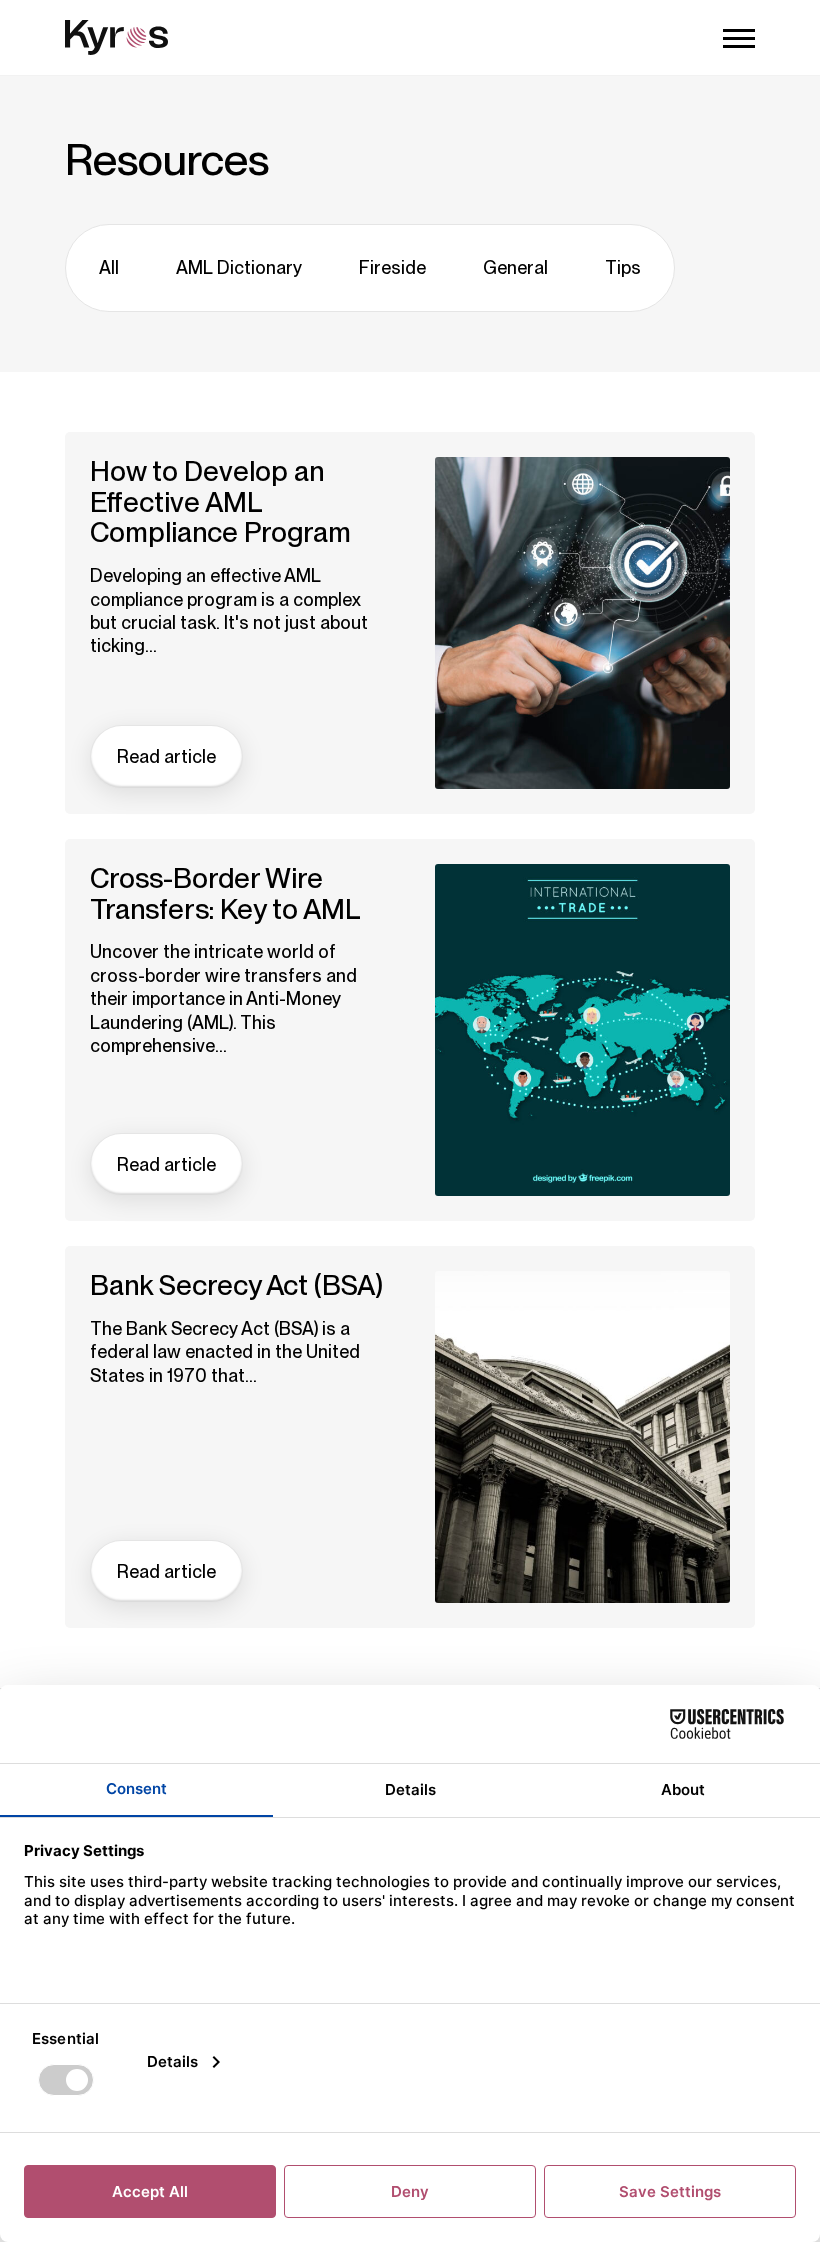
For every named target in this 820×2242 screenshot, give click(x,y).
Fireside (392, 267)
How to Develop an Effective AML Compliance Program (220, 502)
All (109, 267)
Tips (623, 267)
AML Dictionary (239, 267)
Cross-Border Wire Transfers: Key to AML (225, 894)
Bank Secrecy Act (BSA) (236, 1285)
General (515, 267)
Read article (166, 756)
